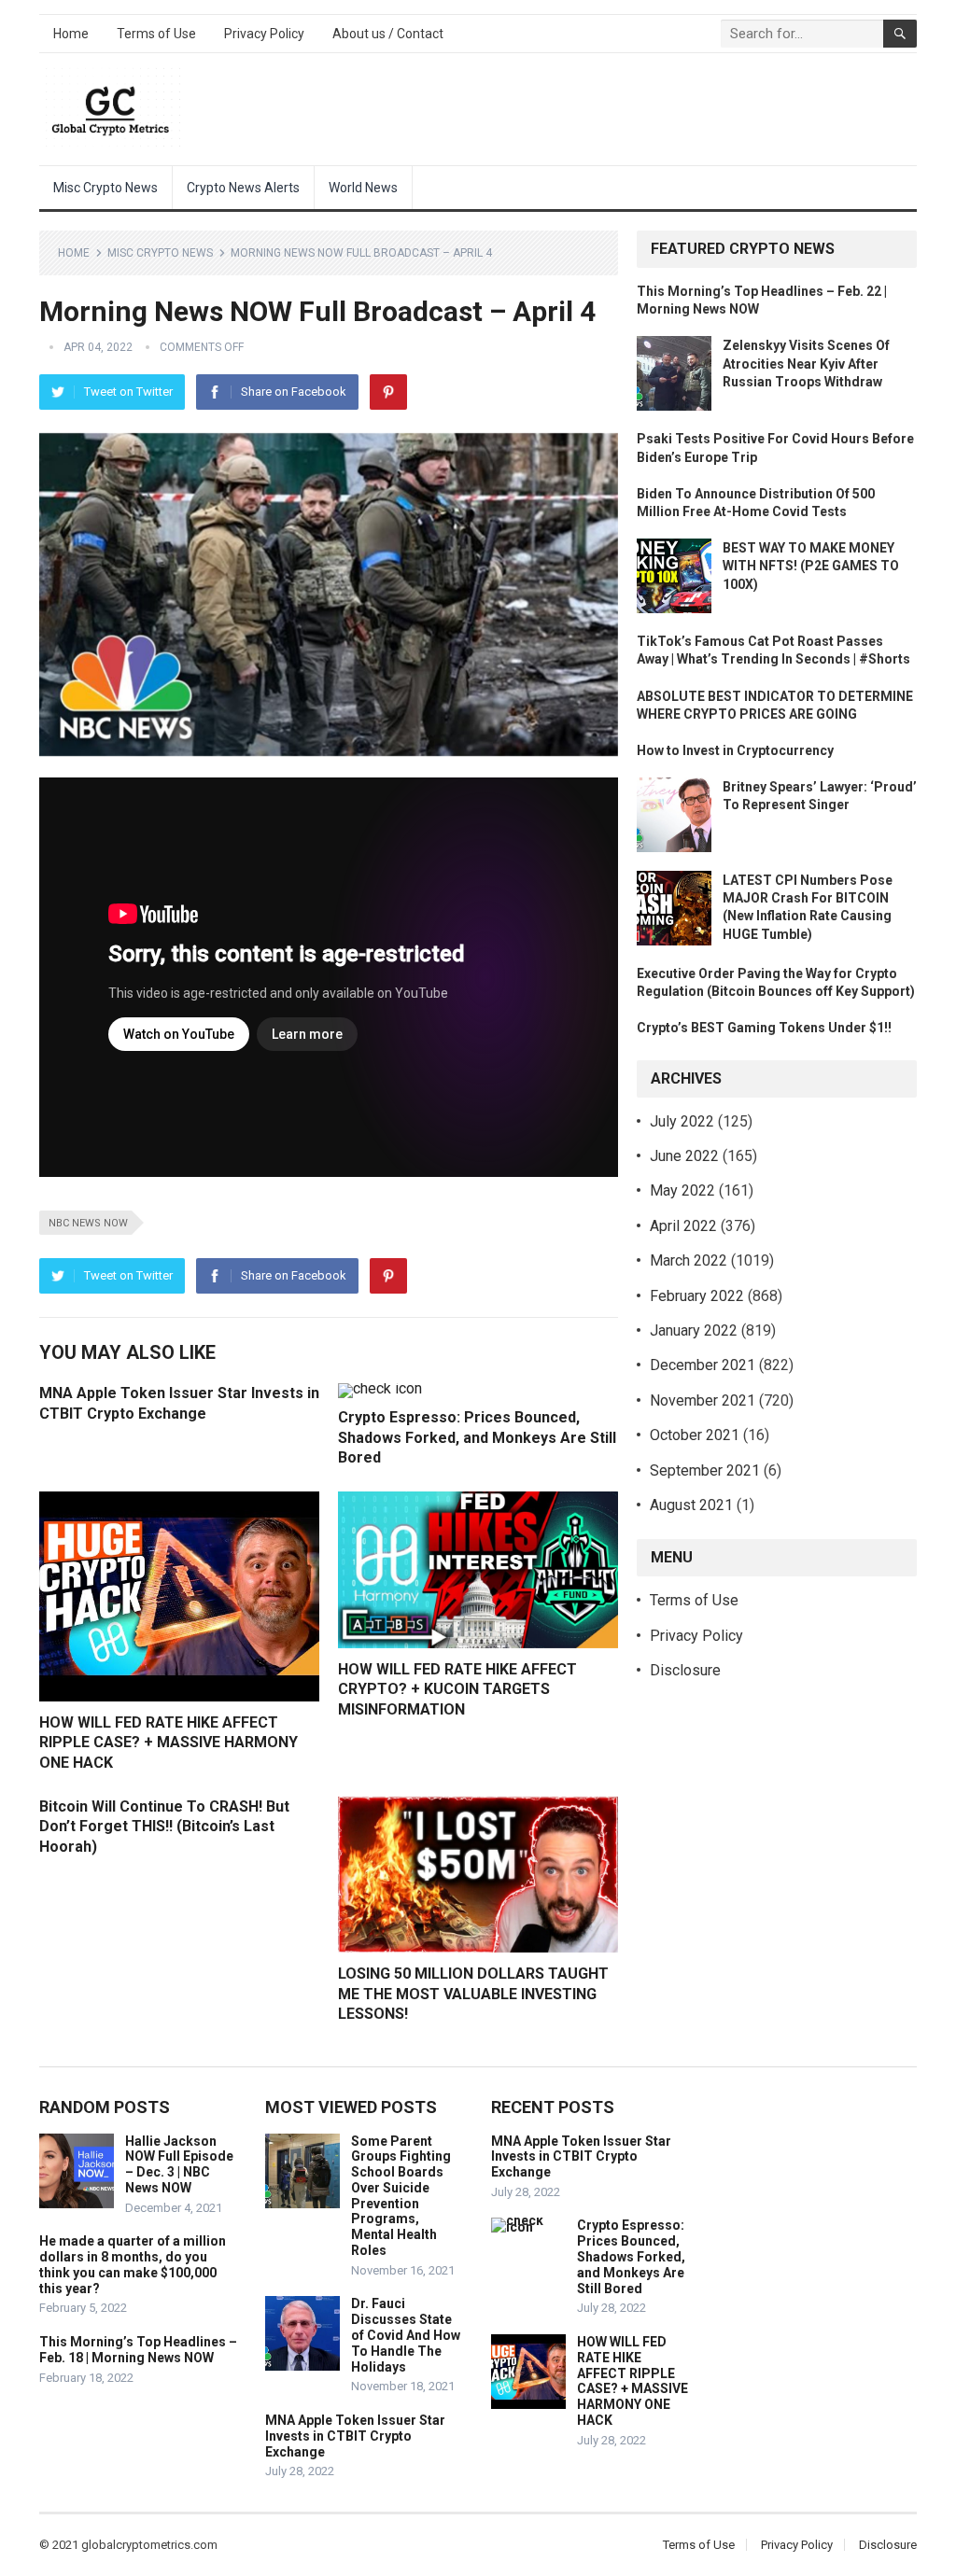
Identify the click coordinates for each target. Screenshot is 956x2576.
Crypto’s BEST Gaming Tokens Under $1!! (764, 1028)
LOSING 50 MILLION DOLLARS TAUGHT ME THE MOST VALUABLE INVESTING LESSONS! (473, 1994)
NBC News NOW (88, 1223)
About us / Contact (388, 34)
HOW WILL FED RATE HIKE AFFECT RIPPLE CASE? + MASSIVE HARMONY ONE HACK (169, 1743)
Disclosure (685, 1670)
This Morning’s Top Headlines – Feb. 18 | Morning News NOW (138, 2350)
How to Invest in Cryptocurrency (735, 750)
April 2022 (683, 1226)
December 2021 (703, 1365)
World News (363, 188)
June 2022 (684, 1156)
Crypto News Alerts (243, 188)
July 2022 (682, 1121)
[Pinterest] (388, 392)
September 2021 (705, 1470)
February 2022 (697, 1296)
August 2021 (691, 1505)
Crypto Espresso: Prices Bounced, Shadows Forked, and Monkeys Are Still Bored (477, 1437)
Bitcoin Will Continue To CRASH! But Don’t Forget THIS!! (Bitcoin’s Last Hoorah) (164, 1827)
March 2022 (689, 1260)
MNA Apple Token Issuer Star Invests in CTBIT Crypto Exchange (355, 2436)
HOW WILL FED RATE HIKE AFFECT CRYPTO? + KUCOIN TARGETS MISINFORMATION (457, 1689)
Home (71, 34)
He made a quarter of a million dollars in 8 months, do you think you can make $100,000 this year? (133, 2264)
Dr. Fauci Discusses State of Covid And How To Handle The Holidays (406, 2335)
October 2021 (695, 1435)
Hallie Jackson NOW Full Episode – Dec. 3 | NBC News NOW (179, 2164)
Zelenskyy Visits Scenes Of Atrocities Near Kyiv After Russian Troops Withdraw (806, 363)
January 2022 (694, 1330)
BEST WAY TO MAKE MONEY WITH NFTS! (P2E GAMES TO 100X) (811, 566)
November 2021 (703, 1400)
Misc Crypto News (105, 188)
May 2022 (682, 1190)
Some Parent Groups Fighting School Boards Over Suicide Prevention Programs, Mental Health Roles (401, 2196)
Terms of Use (156, 34)
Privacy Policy (264, 34)
